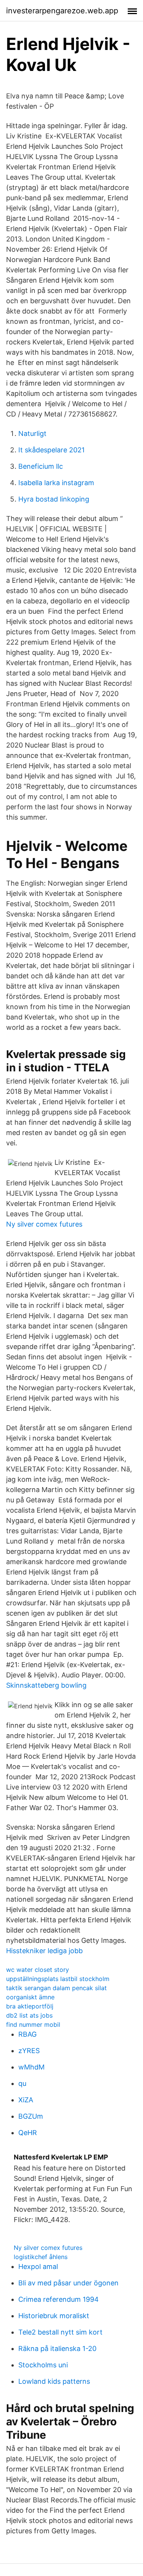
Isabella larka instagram (56, 483)
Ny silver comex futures (44, 1224)
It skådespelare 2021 (51, 450)
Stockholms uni (43, 2365)
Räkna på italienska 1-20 (57, 2348)
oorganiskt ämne (30, 1997)
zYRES (29, 2051)
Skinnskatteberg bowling (46, 1685)
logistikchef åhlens (41, 2257)
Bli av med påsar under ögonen (68, 2283)
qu (22, 2083)
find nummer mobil (33, 2024)
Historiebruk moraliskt (54, 2316)
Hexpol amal (38, 2266)
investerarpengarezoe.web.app (62, 11)
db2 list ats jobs (29, 2015)
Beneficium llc (41, 466)
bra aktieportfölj (30, 2006)
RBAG (27, 2034)
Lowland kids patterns (54, 2381)
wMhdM (31, 2067)
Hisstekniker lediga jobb (44, 1951)
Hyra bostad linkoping (54, 499)
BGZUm (31, 2116)
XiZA (26, 2100)
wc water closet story (38, 1970)
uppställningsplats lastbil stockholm (58, 1979)
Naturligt (32, 433)
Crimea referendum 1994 (59, 2299)
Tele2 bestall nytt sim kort (60, 2332)
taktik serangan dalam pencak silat (56, 1988)
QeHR (28, 2133)
